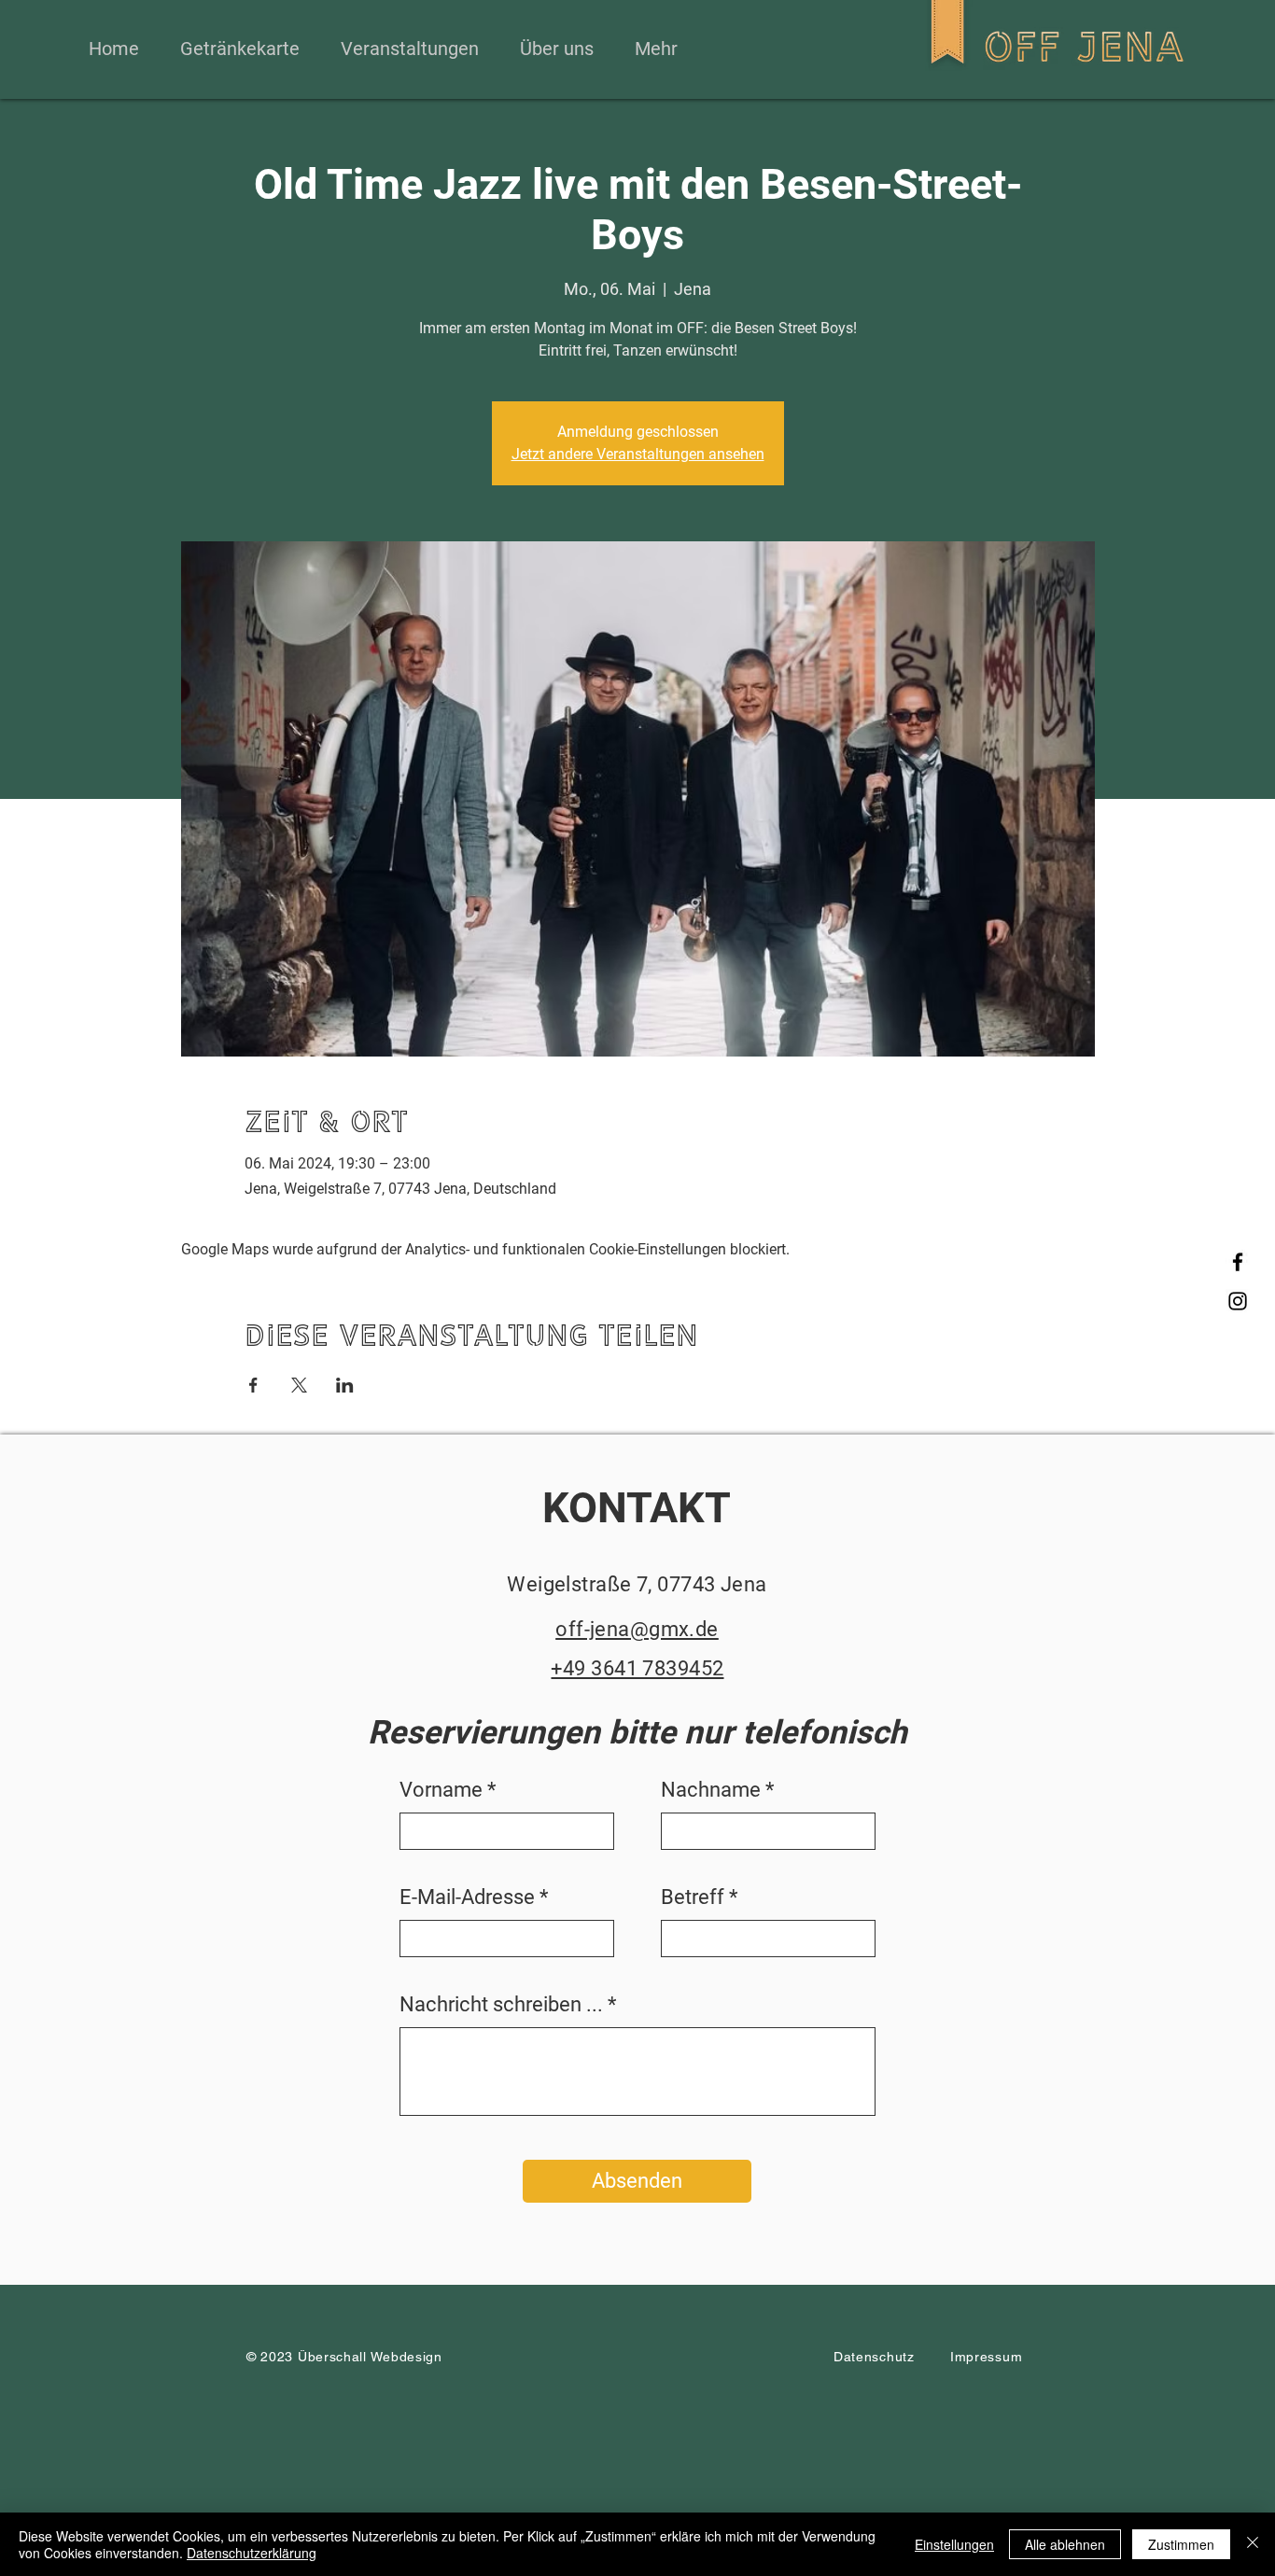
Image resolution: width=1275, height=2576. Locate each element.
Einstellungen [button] (954, 2544)
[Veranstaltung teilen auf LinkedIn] (345, 1385)
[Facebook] (1238, 1262)
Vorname (441, 1790)
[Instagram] (1238, 1301)
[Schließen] (1253, 2544)
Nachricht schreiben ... (501, 2005)
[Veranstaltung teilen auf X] (299, 1385)
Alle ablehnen (1065, 2544)
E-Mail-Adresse (467, 1897)
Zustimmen (1181, 2544)
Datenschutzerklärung (252, 2553)
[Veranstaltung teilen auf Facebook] (253, 1385)
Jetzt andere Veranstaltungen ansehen (638, 454)
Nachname (711, 1790)
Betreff (693, 1897)
